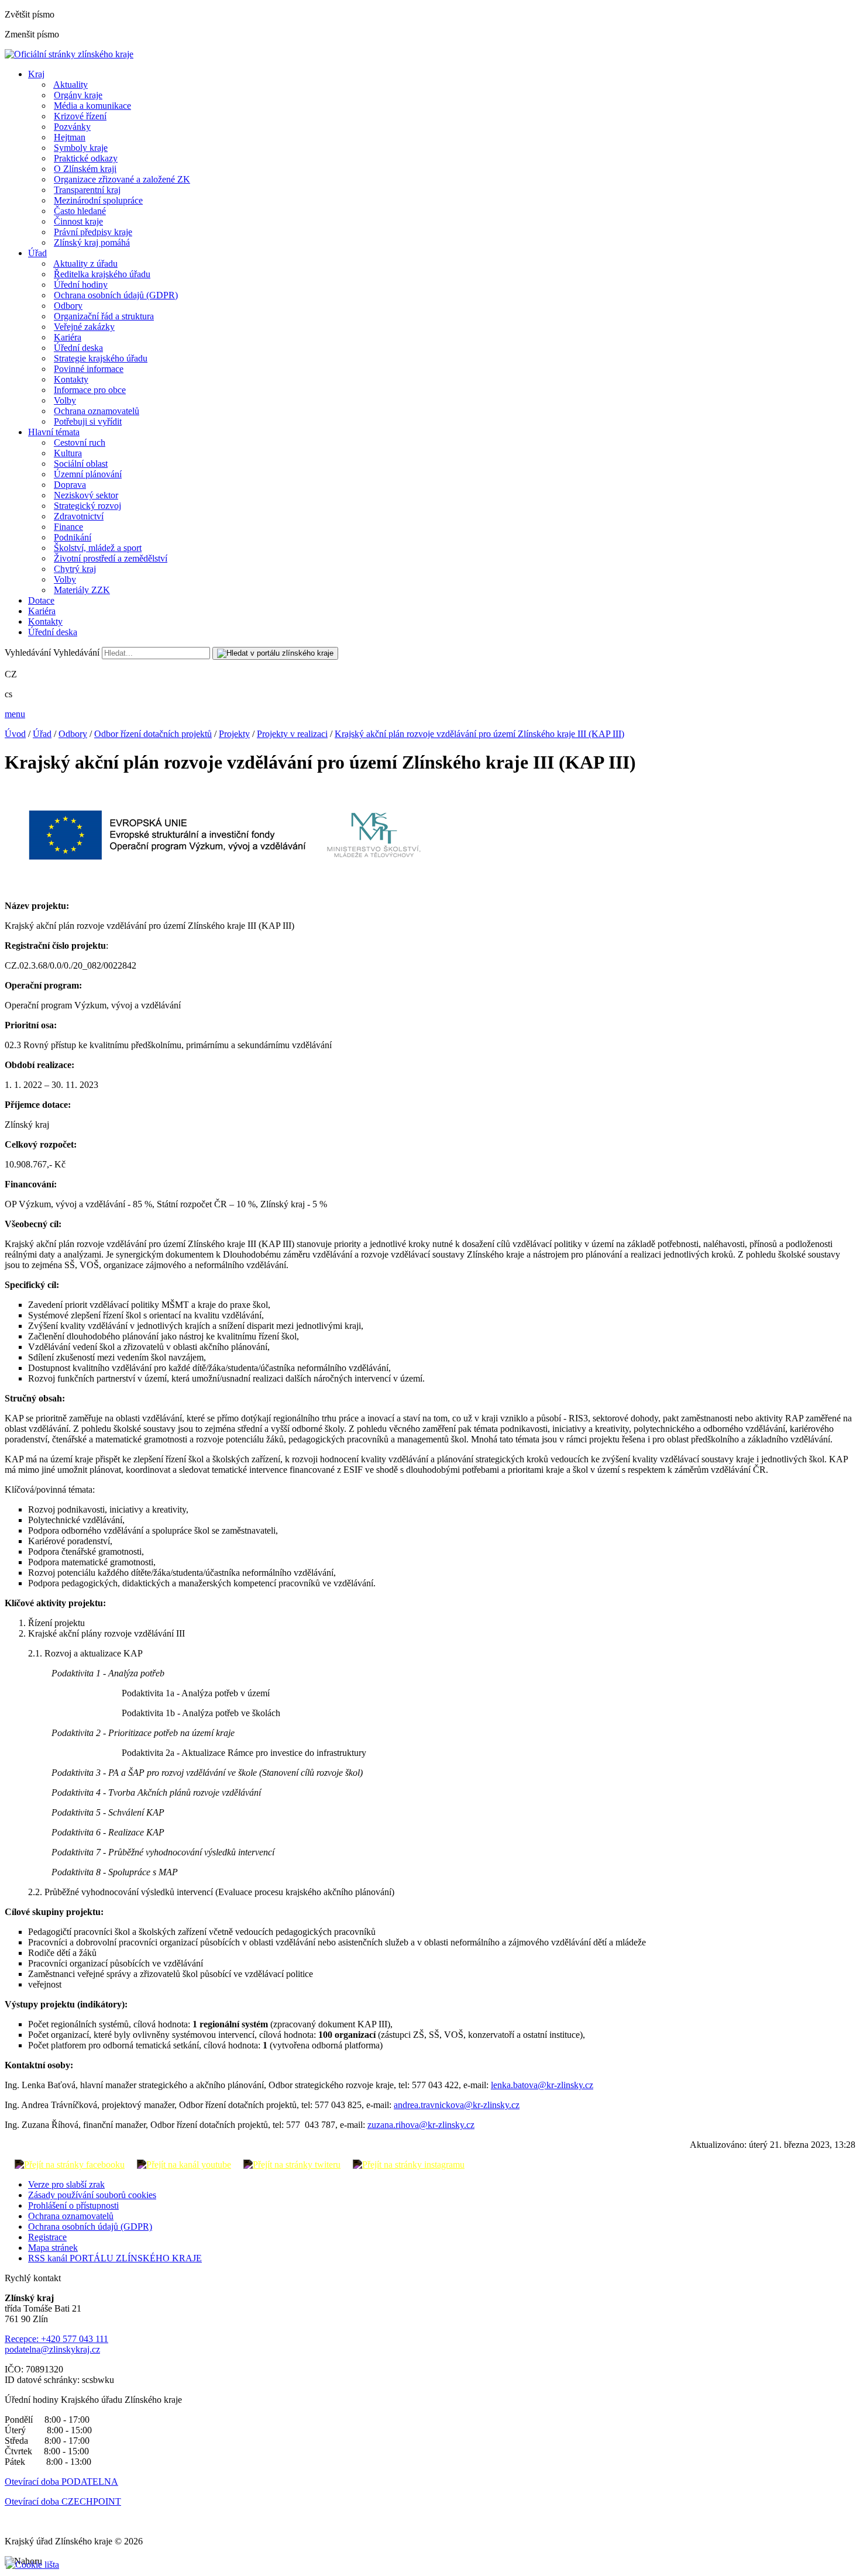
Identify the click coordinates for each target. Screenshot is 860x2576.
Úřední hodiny (81, 285)
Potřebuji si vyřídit (88, 421)
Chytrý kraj (75, 569)
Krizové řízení (80, 116)
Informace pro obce (90, 390)
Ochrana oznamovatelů (97, 411)
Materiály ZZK (82, 590)
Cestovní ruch (80, 442)
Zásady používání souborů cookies (92, 2195)
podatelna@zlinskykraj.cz (52, 2349)
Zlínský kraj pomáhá (92, 242)
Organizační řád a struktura (104, 316)
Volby (65, 400)
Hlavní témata (54, 432)
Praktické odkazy (86, 158)
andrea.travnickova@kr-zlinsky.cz (457, 2105)
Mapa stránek (53, 2248)
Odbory (68, 306)
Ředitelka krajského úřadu (102, 274)
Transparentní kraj (87, 190)
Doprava (70, 485)
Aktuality (70, 85)
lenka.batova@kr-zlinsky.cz (542, 2085)
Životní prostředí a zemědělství (111, 558)
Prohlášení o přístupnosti (73, 2205)
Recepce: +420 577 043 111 (56, 2339)
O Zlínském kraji (85, 169)
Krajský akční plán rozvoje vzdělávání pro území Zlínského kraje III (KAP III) (479, 734)
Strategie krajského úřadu (101, 358)
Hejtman (70, 137)
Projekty (234, 734)
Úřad (37, 253)
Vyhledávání (28, 652)
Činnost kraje (78, 221)
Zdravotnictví (79, 516)
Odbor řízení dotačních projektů (153, 734)
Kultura (68, 453)
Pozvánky (72, 127)
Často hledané (80, 211)
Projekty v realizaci (292, 734)
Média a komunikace (92, 106)
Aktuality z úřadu (85, 264)
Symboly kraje (81, 148)
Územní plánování (88, 474)
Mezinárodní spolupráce (98, 200)
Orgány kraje (78, 95)
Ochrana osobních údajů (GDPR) (116, 295)
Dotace (41, 600)
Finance (68, 527)
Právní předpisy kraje (93, 232)
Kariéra (68, 337)
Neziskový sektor (86, 495)
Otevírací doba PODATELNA (61, 2482)
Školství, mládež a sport (98, 548)
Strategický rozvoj (87, 506)
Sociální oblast (81, 464)
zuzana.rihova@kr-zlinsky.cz (421, 2125)
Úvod (15, 734)
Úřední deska (78, 348)
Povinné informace (89, 369)
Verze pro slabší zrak (66, 2184)
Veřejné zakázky (84, 327)
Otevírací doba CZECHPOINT (63, 2501)
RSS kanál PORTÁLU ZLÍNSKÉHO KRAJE (115, 2258)
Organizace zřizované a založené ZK (122, 179)
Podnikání (73, 537)
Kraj (36, 74)
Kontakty (71, 379)
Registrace (47, 2237)
